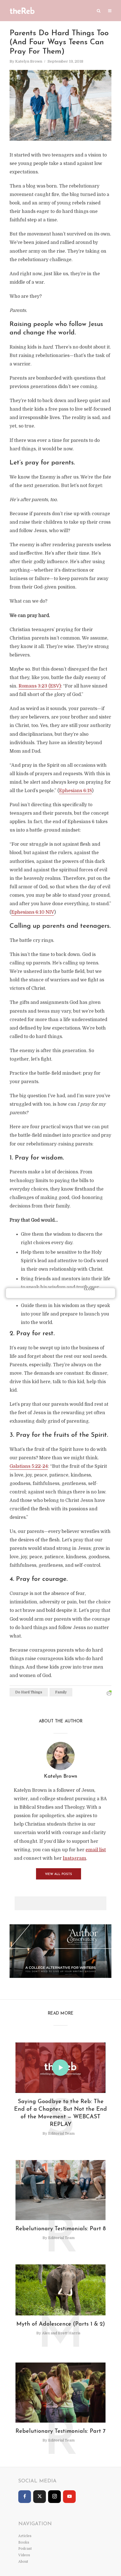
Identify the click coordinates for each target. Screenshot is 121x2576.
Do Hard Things (29, 1692)
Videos (24, 2555)
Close (89, 1289)
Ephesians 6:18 (75, 791)
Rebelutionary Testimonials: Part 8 (61, 2229)
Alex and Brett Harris (61, 2333)
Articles (25, 2536)
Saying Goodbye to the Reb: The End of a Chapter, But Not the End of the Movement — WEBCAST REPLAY (60, 2113)
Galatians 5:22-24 (29, 1466)
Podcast (25, 2549)
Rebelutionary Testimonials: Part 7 (60, 2431)
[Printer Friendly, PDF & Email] (109, 1693)
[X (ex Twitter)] (40, 2497)
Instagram (74, 1858)
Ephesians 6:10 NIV (33, 912)
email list (96, 1850)
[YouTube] (69, 2497)
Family (61, 1692)
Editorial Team (61, 2133)
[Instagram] (54, 2497)
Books (24, 2542)
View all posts (59, 1874)
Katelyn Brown (29, 61)
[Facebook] (25, 2497)
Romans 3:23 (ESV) (40, 686)
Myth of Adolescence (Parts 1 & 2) (61, 2324)
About (23, 2562)
